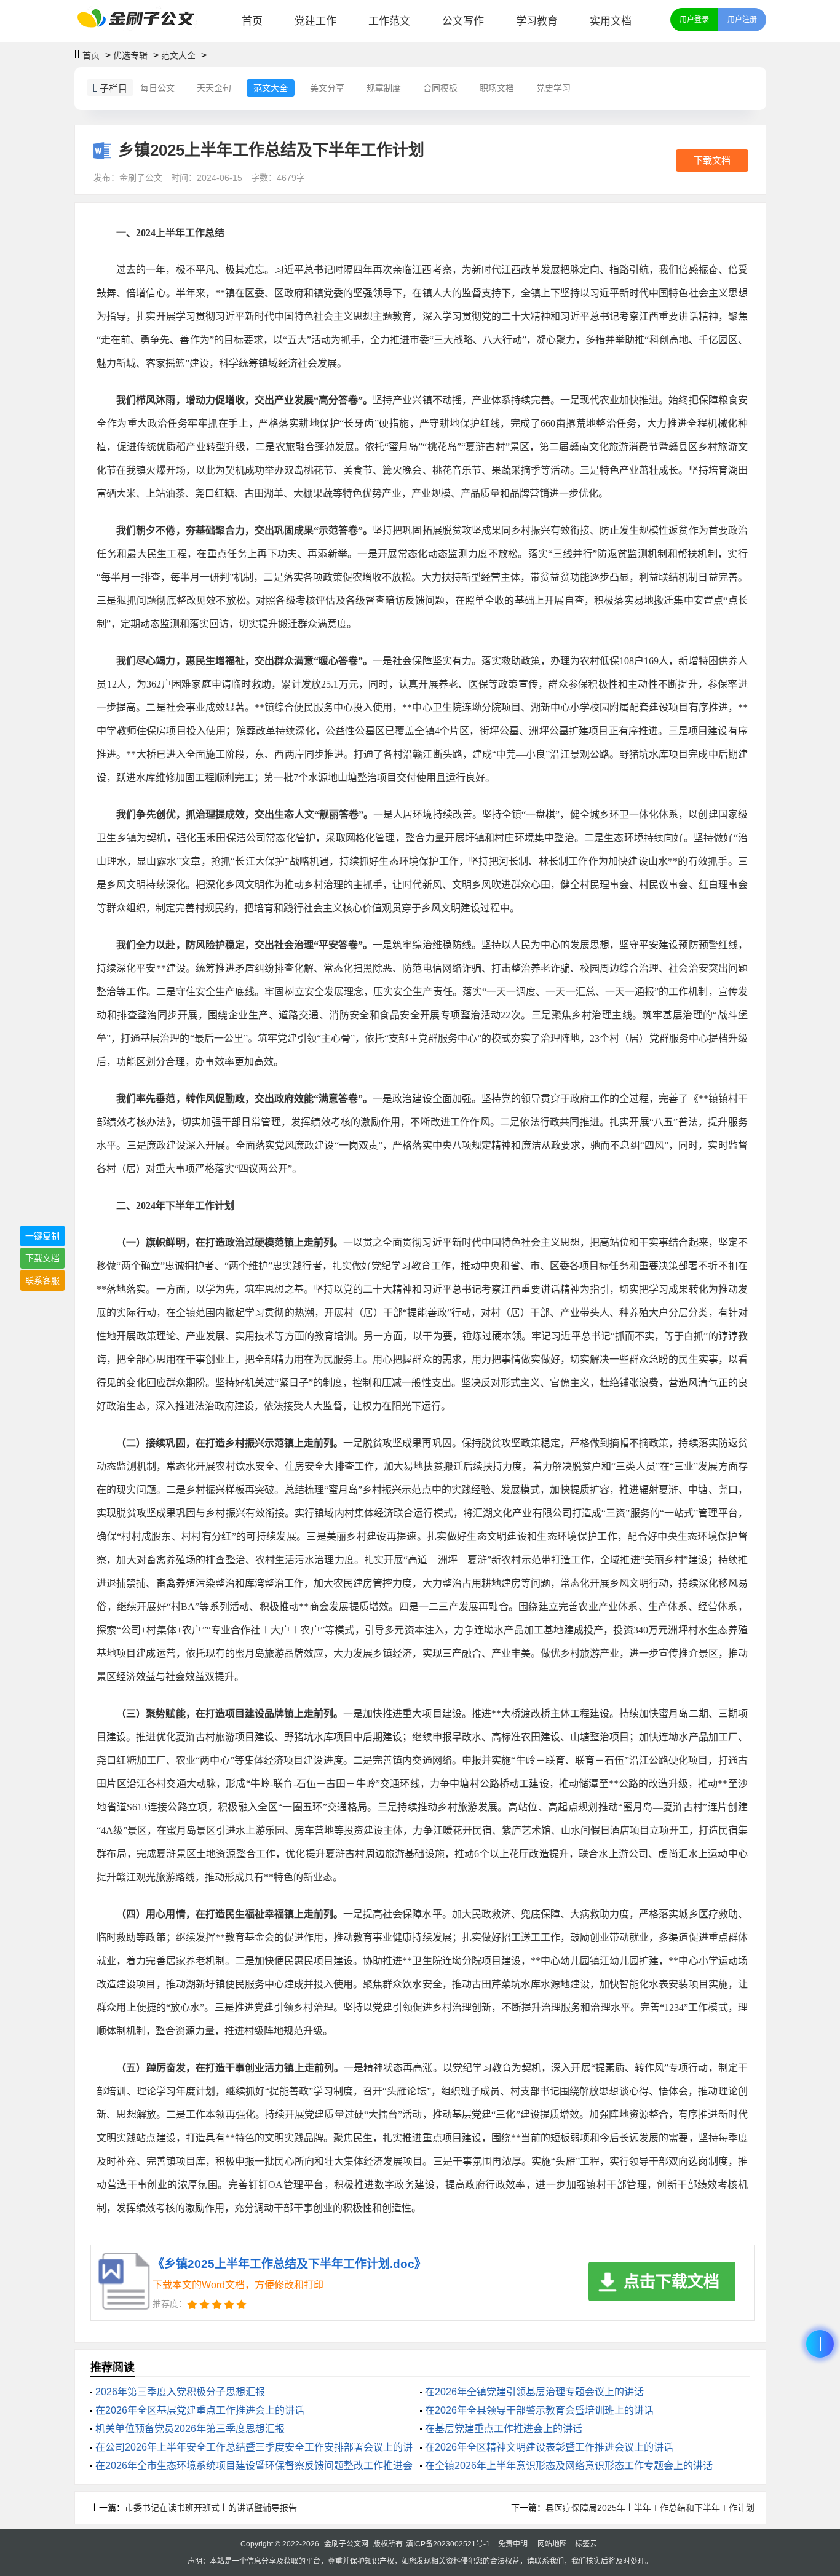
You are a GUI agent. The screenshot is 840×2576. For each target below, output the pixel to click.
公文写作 (463, 21)
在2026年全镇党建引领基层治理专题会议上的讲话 (534, 2392)
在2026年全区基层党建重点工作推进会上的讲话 (200, 2410)
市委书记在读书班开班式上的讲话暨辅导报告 (211, 2508)
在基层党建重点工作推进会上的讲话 (504, 2429)
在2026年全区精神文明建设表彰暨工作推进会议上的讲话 (549, 2447)
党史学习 (553, 88)
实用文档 (611, 21)
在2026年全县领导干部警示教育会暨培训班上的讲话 (539, 2410)
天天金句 (214, 88)
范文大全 (178, 55)
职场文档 (497, 88)
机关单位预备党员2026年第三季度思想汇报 (190, 2429)
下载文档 (712, 160)
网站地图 (552, 2544)
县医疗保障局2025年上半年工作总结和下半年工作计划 (650, 2508)
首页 (252, 21)
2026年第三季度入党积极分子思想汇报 (180, 2392)
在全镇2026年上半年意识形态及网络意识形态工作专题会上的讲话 (569, 2466)
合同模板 (440, 88)
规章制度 (384, 88)
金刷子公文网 (346, 2544)
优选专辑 (130, 55)
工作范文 (389, 21)
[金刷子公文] (141, 21)
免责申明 (513, 2544)
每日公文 (157, 88)
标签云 (586, 2544)
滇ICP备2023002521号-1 (448, 2544)
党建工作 (315, 21)
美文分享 (327, 88)
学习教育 (537, 21)
